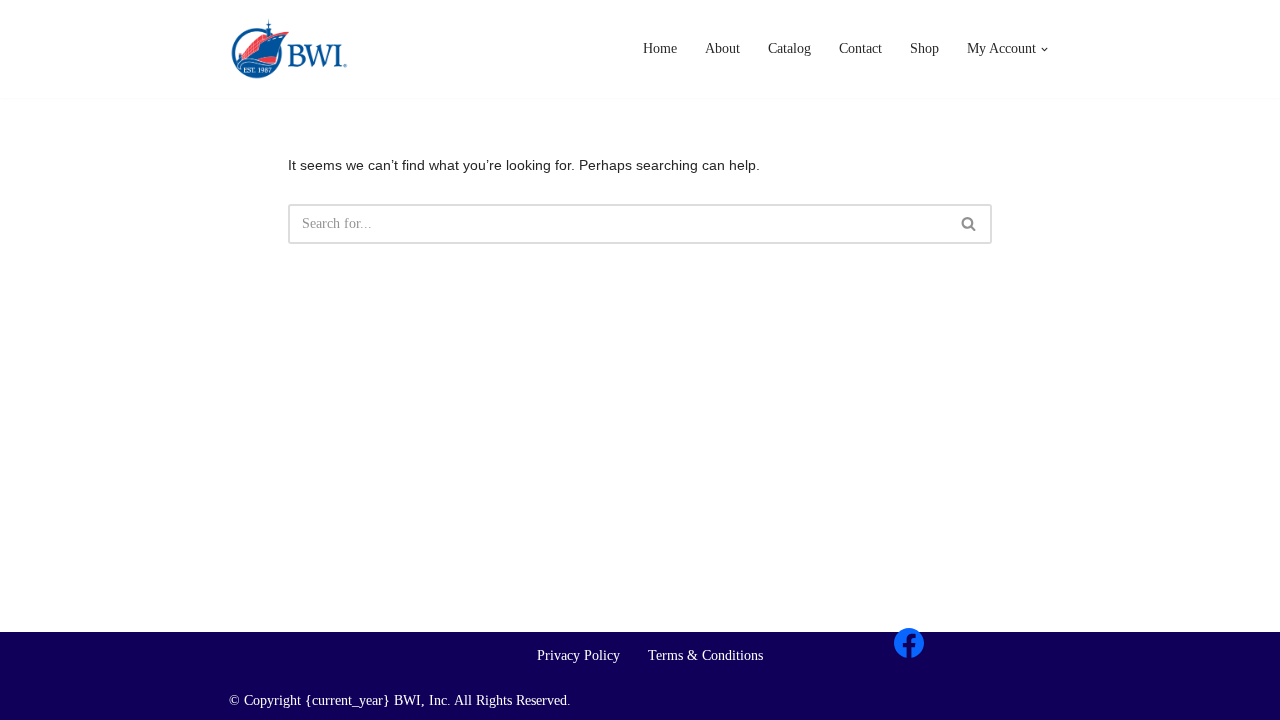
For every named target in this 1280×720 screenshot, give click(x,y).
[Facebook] (909, 643)
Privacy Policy (578, 655)
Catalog (789, 48)
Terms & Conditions (705, 655)
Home (660, 48)
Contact (860, 48)
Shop (924, 48)
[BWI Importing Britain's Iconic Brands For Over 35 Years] (289, 49)
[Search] (969, 224)
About (722, 48)
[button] (1044, 49)
